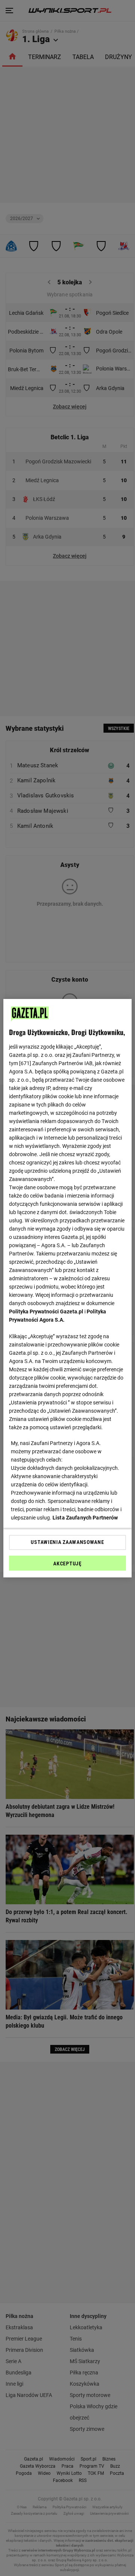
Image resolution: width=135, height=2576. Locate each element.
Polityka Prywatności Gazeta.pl (46, 1312)
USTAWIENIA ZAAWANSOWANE (67, 1542)
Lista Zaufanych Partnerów (85, 1518)
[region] (67, 1288)
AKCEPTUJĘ (67, 1564)
